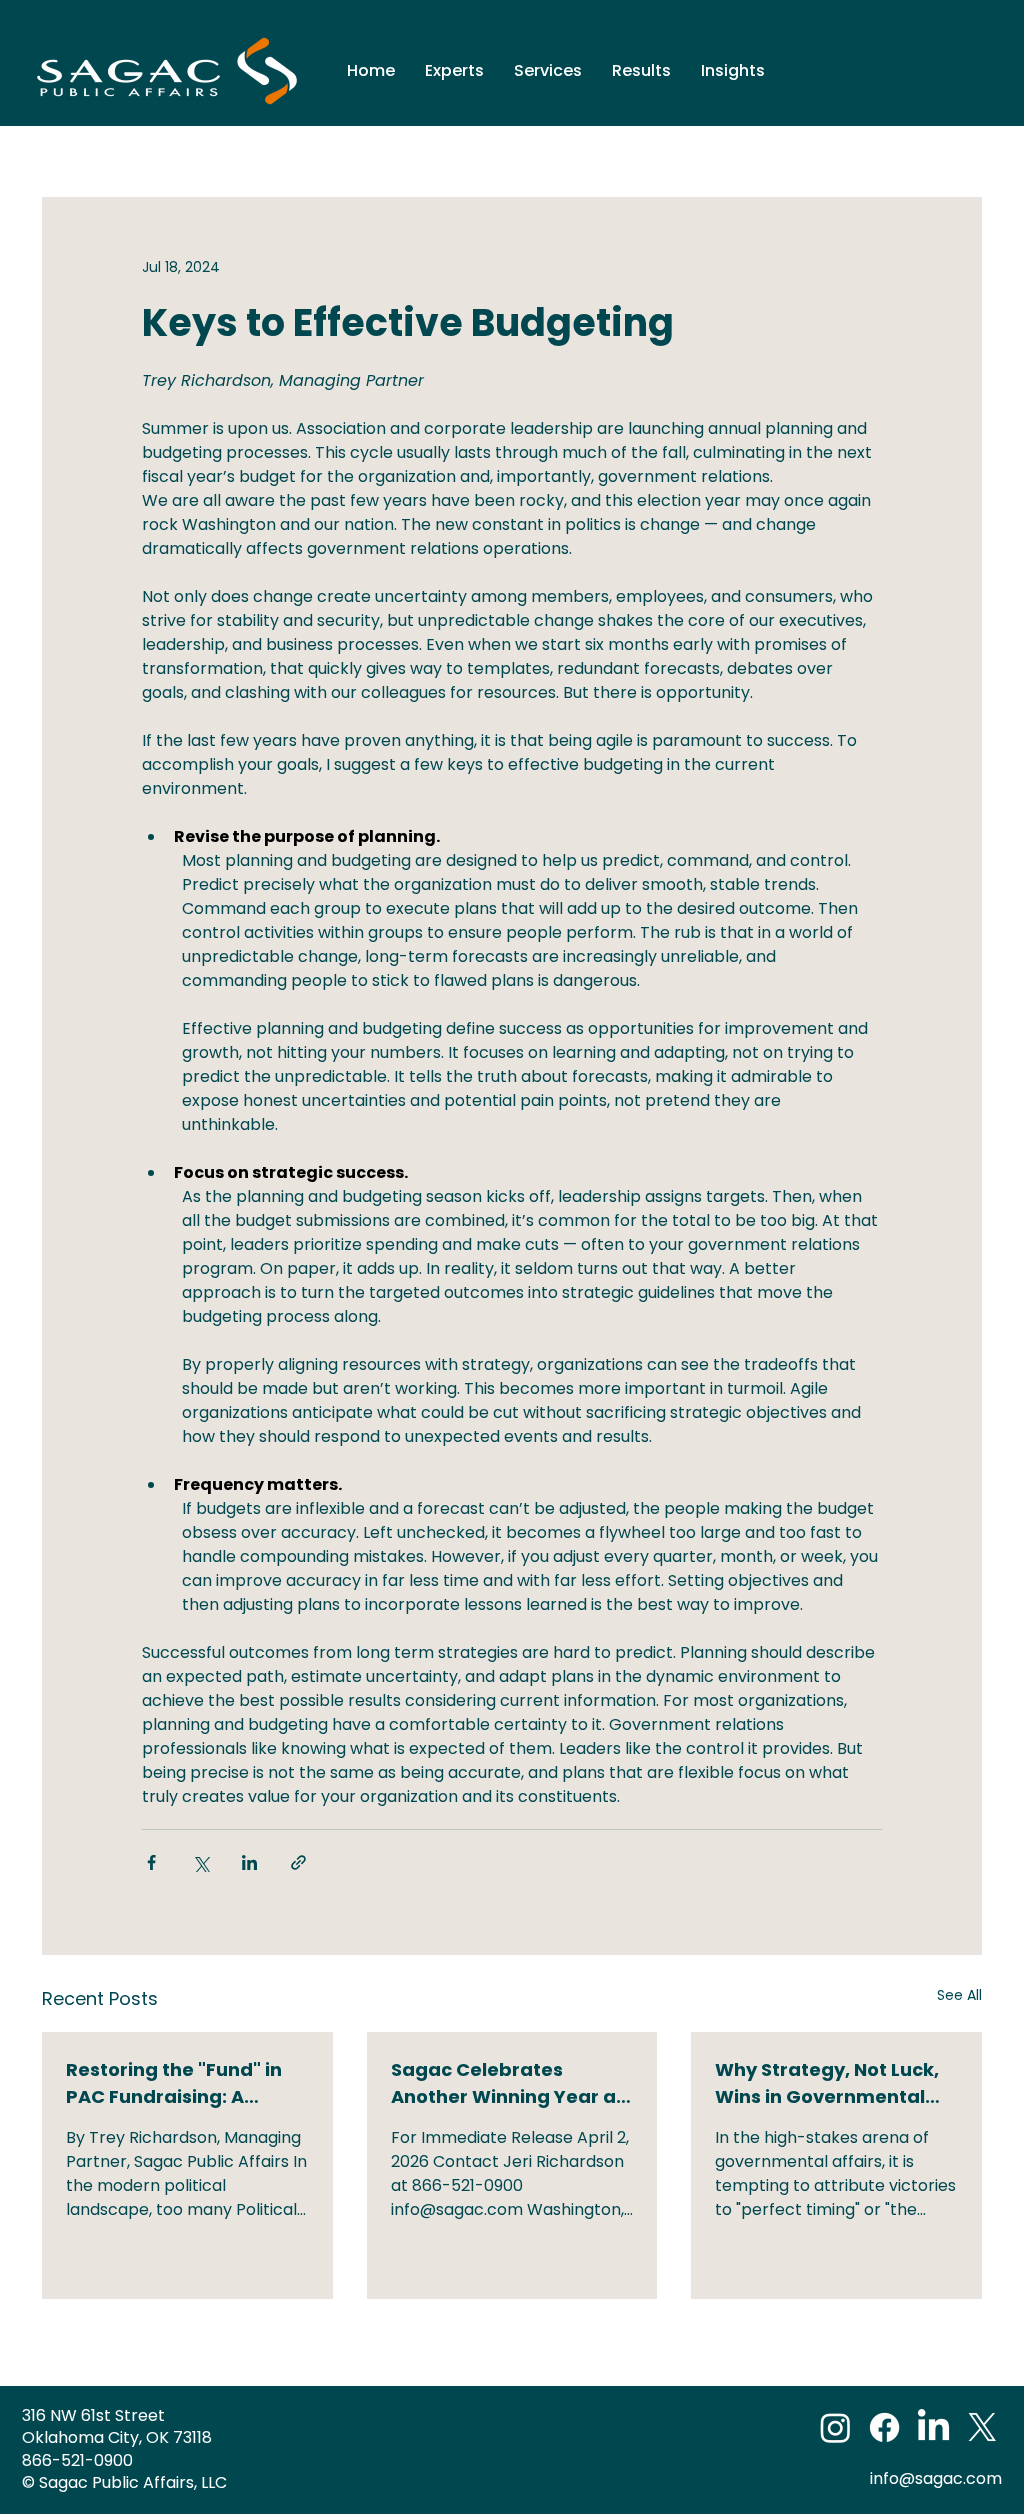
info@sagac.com (936, 2478)
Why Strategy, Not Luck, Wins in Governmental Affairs (827, 2083)
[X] (982, 2427)
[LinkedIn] (933, 2427)
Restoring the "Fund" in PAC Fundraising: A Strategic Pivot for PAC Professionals (174, 2083)
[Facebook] (884, 2427)
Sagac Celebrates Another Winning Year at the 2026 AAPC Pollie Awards (507, 2083)
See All (959, 1995)
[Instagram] (835, 2427)
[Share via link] (298, 1862)
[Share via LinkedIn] (249, 1862)
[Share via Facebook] (151, 1862)
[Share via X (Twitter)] (200, 1862)
